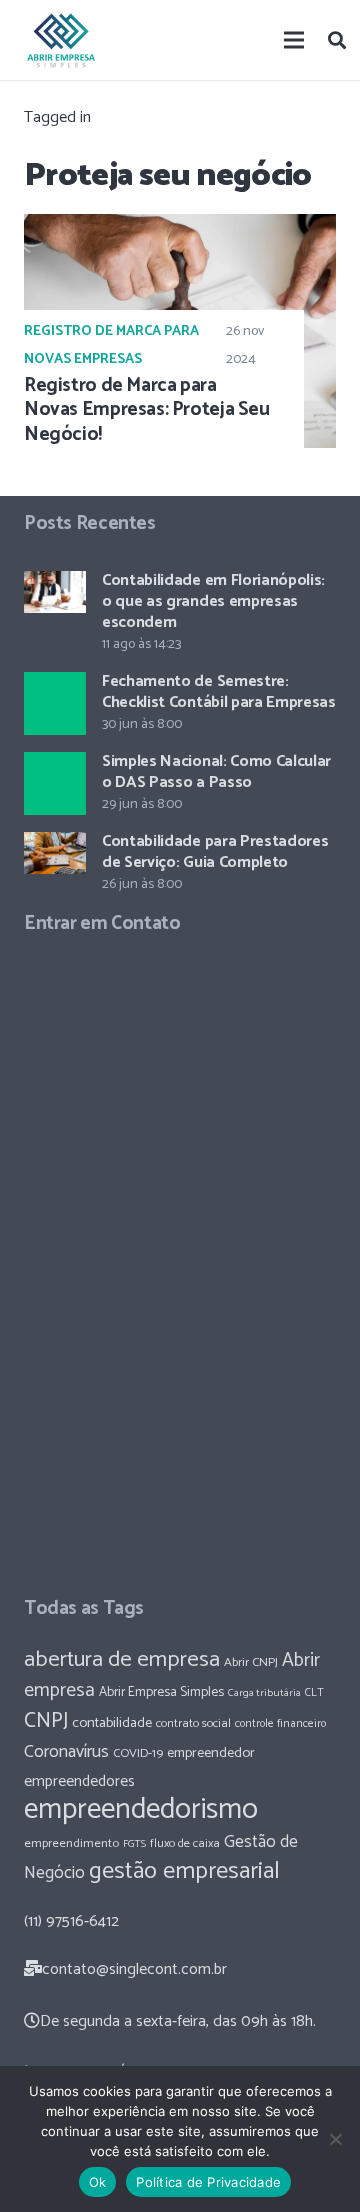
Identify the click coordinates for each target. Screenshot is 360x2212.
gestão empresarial (184, 1871)
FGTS (134, 1844)
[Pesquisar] (337, 40)
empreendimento (71, 1843)
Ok (98, 2182)
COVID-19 (138, 1753)
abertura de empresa (122, 1659)
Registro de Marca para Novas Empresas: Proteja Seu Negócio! (147, 410)
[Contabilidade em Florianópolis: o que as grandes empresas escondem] (55, 592)
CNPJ (46, 1721)
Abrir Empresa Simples (161, 1692)
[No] (335, 2139)
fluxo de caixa (185, 1844)
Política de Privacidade (208, 2182)
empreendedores (79, 1781)
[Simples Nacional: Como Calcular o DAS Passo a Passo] (55, 783)
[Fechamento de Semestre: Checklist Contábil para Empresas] (55, 703)
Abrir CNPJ (251, 1662)
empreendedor (211, 1753)
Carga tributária (264, 1693)
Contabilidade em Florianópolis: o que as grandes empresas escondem (213, 601)
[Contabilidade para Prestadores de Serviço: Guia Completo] (55, 853)
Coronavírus (66, 1752)
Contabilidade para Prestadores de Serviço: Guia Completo (215, 852)
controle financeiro (280, 1723)
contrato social (193, 1724)
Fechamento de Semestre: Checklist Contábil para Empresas (219, 692)
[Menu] (295, 40)
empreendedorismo (141, 1810)
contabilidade (112, 1723)
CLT (314, 1692)
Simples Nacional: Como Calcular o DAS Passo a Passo (216, 772)
